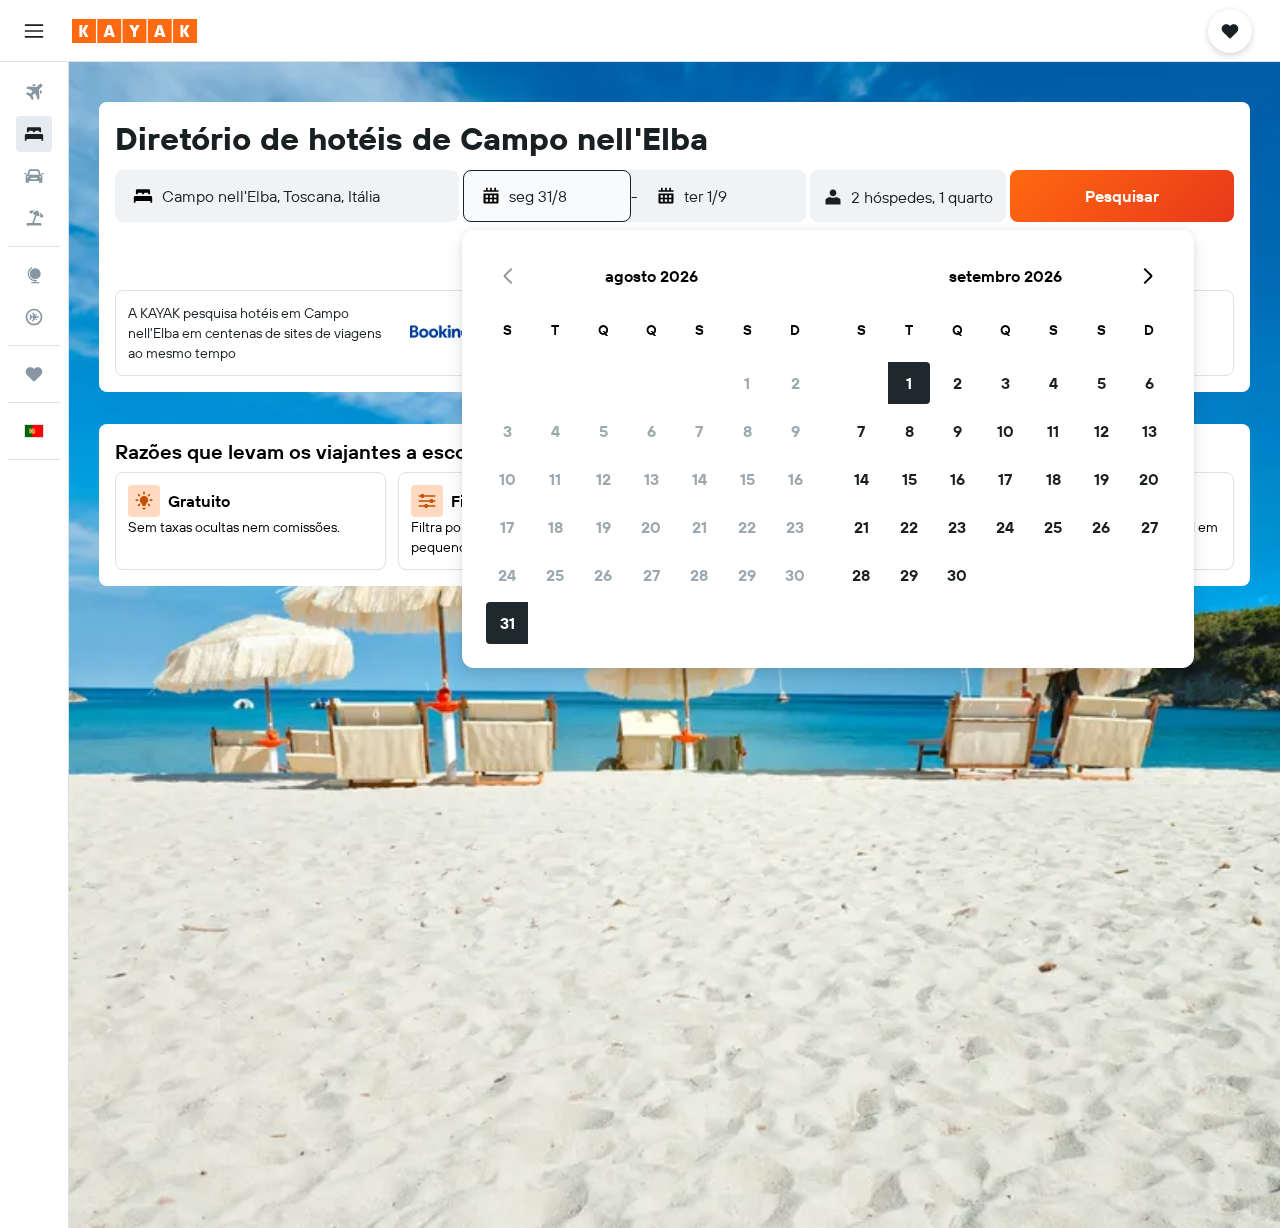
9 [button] (795, 431)
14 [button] (699, 479)
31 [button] (507, 623)
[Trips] (34, 374)
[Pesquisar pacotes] (34, 218)
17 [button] (507, 527)
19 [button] (603, 527)
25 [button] (555, 575)
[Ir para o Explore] (34, 275)
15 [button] (747, 479)
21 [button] (699, 527)
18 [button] (555, 527)
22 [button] (747, 527)
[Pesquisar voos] (34, 92)
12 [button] (603, 479)
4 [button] (555, 431)
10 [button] (507, 479)
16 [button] (795, 479)
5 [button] (603, 431)
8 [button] (747, 431)
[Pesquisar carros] (34, 176)
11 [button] (555, 479)
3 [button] (507, 431)
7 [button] (699, 431)
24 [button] (507, 575)
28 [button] (699, 575)
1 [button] (747, 383)
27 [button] (651, 575)
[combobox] (305, 196)
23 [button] (795, 527)
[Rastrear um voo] (34, 317)
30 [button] (795, 575)
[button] (34, 31)
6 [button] (651, 431)
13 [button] (651, 479)
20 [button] (651, 527)
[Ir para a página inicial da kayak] (134, 31)
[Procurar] (34, 134)
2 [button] (795, 383)
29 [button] (747, 575)
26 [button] (603, 575)
